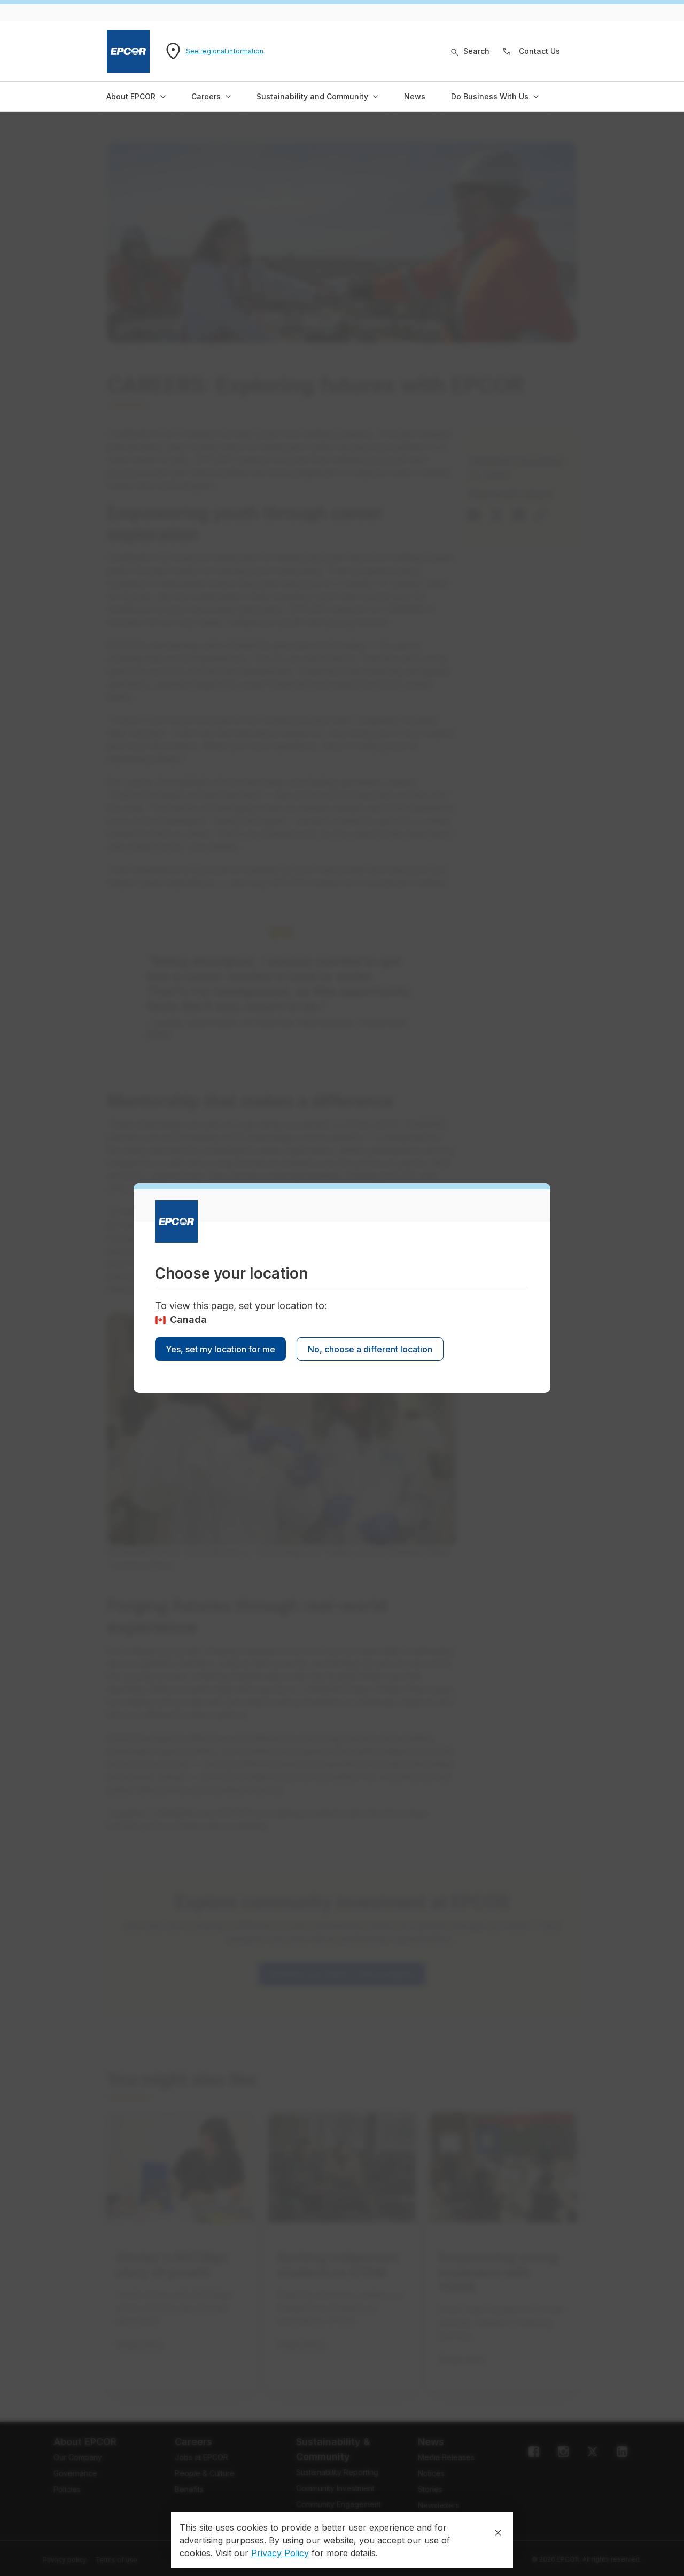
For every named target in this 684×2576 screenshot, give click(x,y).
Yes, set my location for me (220, 1349)
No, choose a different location (370, 1349)
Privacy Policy (280, 2553)
